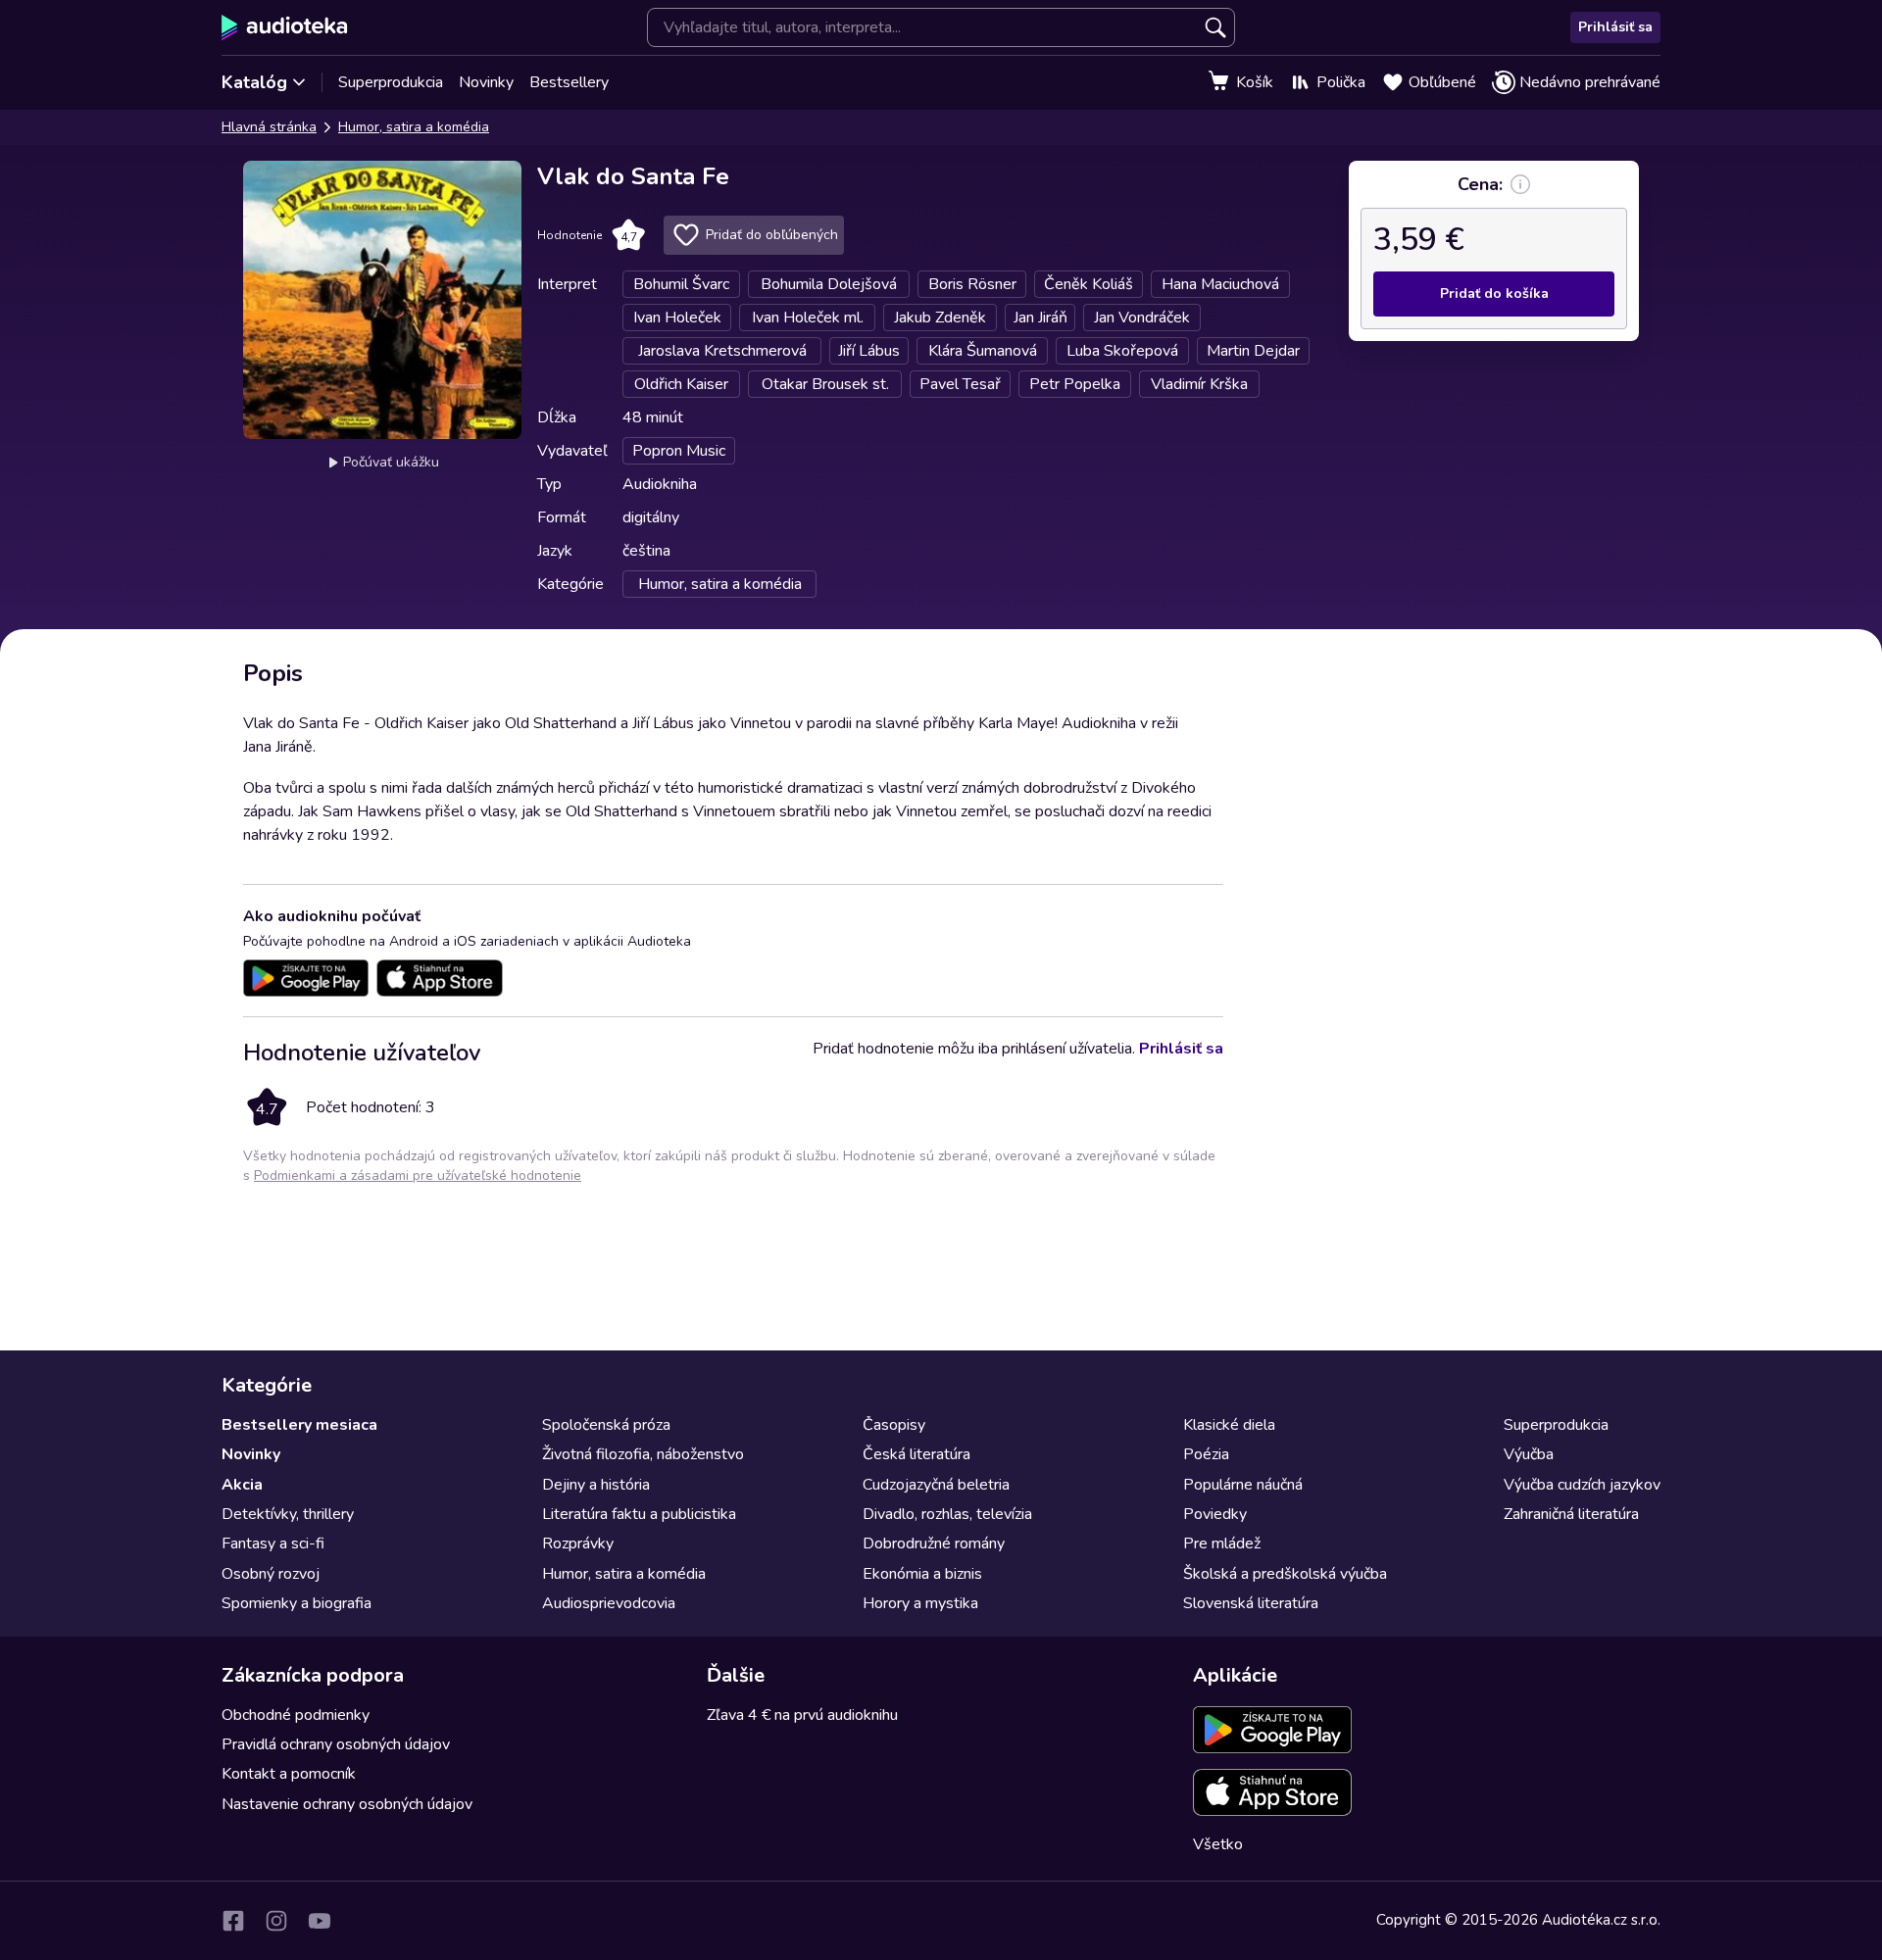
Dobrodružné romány (934, 1543)
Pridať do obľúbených (772, 235)
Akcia (242, 1485)
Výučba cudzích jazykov (1582, 1485)
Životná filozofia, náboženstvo (643, 1454)
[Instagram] (276, 1921)
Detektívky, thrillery (288, 1514)
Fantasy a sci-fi (273, 1543)
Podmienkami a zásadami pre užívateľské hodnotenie (418, 1176)
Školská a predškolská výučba (1285, 1574)
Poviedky (1215, 1514)
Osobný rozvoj (271, 1574)
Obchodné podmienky (296, 1715)
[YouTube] (320, 1921)
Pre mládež (1222, 1543)
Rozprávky (578, 1543)
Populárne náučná (1243, 1485)
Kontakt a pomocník (289, 1774)
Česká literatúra (916, 1454)
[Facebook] (233, 1921)
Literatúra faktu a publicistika (639, 1514)
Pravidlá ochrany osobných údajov (336, 1744)
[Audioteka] (285, 27)
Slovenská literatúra (1251, 1603)
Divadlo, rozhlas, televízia (947, 1514)
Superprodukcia (391, 82)
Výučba (1529, 1454)
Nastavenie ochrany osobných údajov (347, 1804)
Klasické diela (1229, 1425)
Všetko (1218, 1844)
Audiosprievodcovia (609, 1603)
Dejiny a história (596, 1485)
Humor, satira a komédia (414, 127)
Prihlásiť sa (1615, 27)
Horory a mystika (920, 1603)
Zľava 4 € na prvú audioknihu (802, 1715)
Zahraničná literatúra (1571, 1514)
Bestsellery (569, 82)
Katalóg (254, 82)
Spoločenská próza (606, 1425)
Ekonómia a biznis (922, 1574)
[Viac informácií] (1520, 184)
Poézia (1206, 1454)
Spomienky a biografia (297, 1603)
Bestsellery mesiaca (299, 1425)
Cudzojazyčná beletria (936, 1485)
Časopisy (894, 1425)
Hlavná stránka (269, 127)
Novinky (486, 82)
